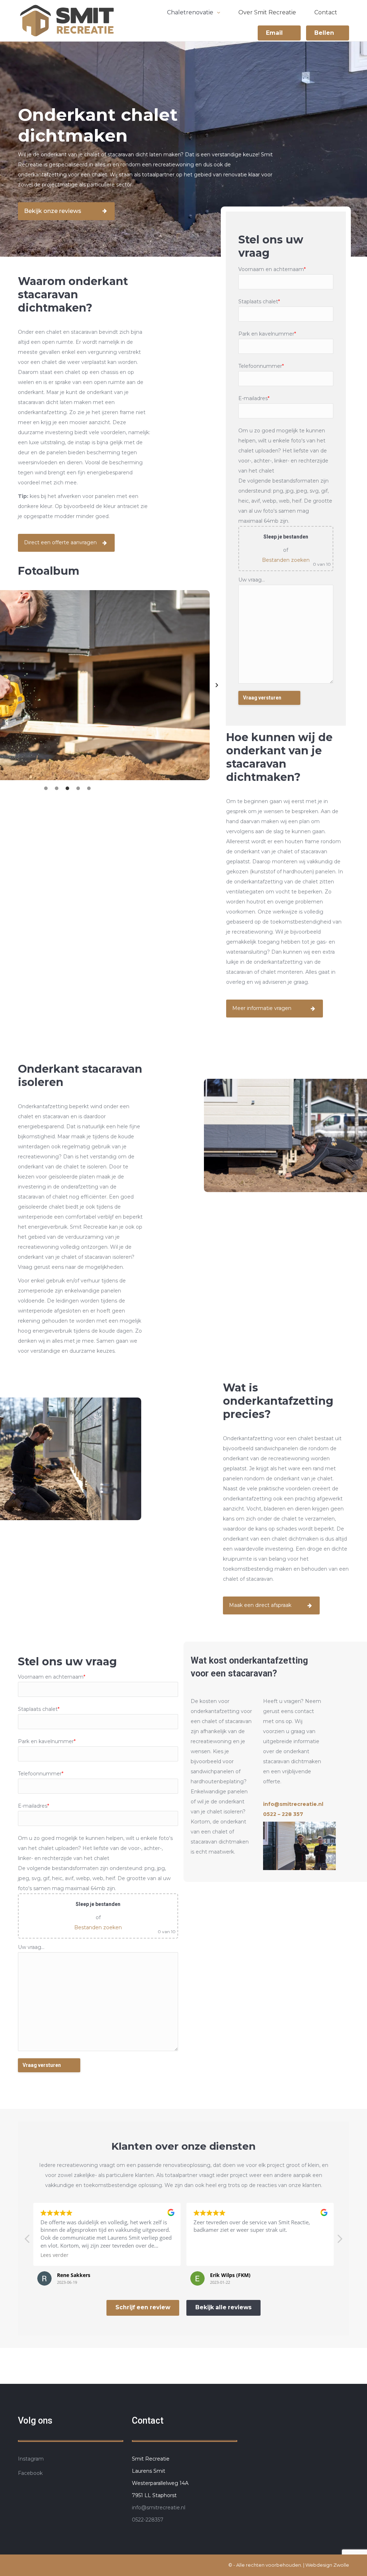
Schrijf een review (143, 2307)
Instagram (31, 2459)
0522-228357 (148, 2520)
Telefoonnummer (261, 366)
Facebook (30, 2473)
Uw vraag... (252, 580)
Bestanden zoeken (286, 560)
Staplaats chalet (259, 302)
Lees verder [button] (208, 2255)
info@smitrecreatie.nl (159, 2508)
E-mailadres (254, 398)
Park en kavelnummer (267, 334)
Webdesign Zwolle (327, 2565)
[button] (211, 685)
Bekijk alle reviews (223, 2307)
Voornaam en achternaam (272, 269)
